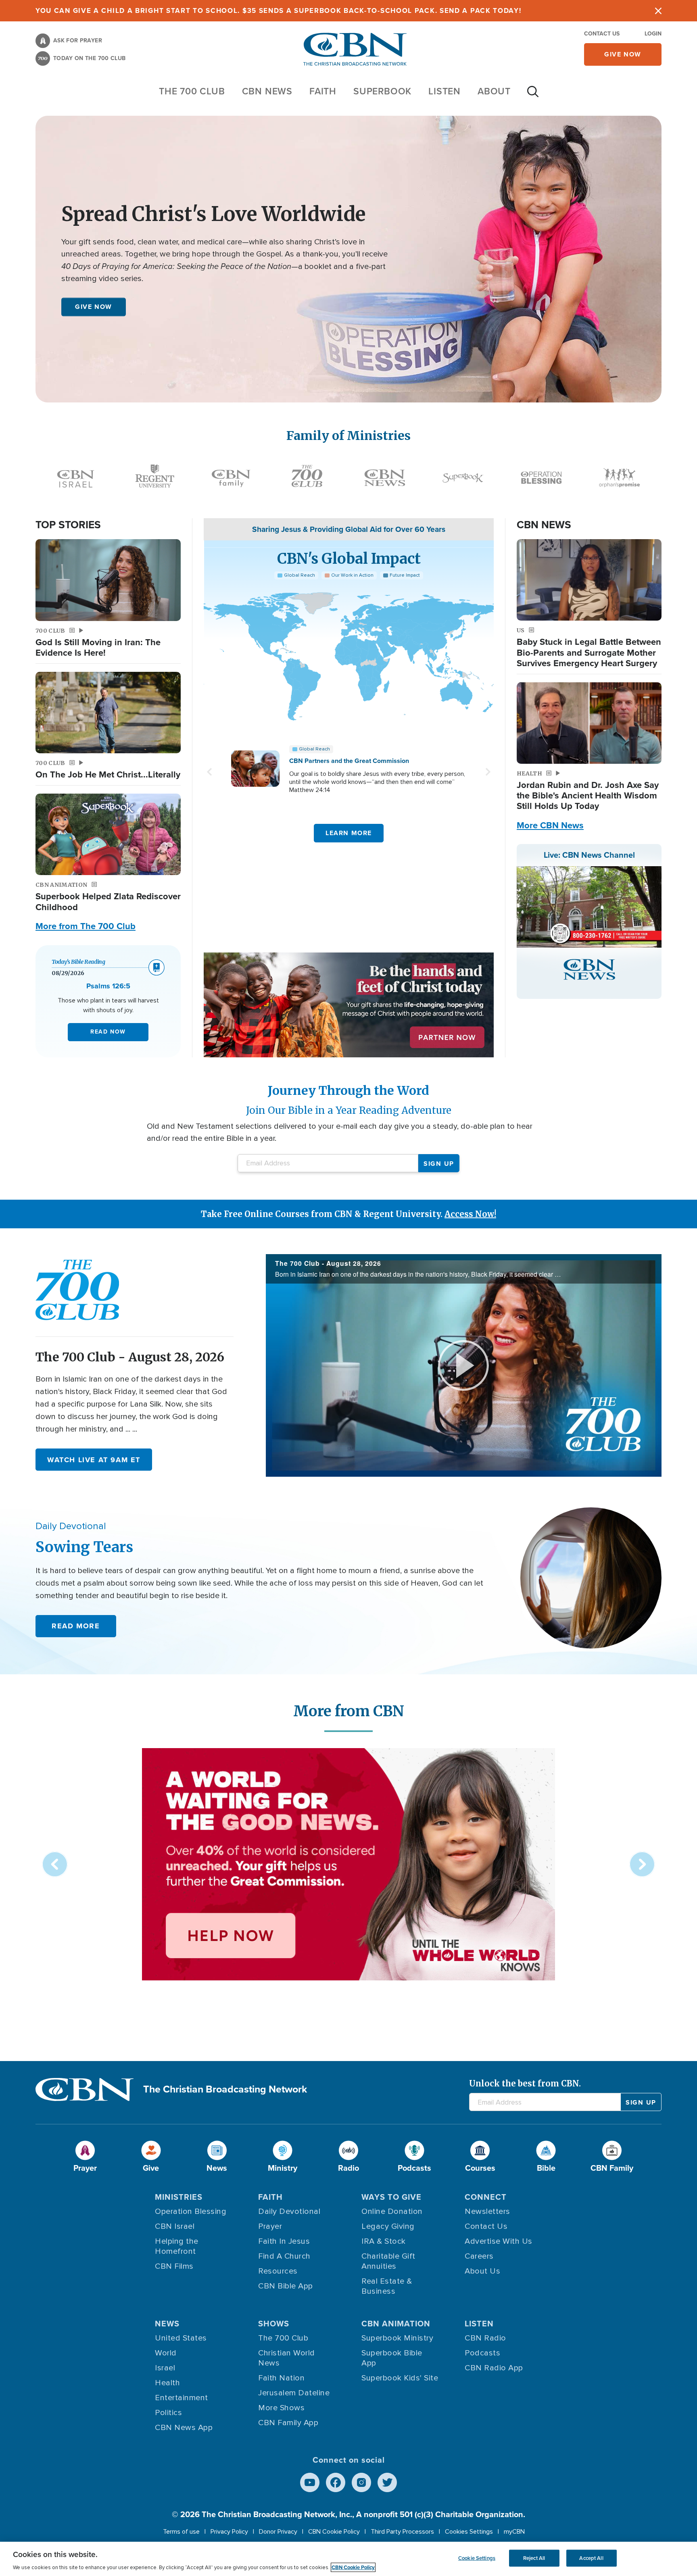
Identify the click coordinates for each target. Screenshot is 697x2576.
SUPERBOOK (382, 91)
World (166, 2353)
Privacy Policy (229, 2532)
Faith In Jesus (284, 2241)
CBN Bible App (286, 2286)
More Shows (281, 2408)
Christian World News (287, 2358)
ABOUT (494, 91)
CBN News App (184, 2428)
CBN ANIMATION (396, 2324)
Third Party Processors (402, 2532)
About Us (482, 2271)
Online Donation (392, 2211)
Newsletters (487, 2211)
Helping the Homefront (177, 2246)
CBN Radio (485, 2338)
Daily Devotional (289, 2211)
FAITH (323, 91)
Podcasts (482, 2353)
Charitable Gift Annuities (388, 2261)
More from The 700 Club (86, 926)
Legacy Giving (388, 2226)
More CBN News (550, 825)
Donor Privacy (278, 2532)
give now (623, 54)
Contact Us (602, 34)
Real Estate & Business (387, 2286)
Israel (165, 2368)
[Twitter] (387, 2482)
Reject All (534, 2558)
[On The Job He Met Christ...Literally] (108, 713)
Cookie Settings (477, 2558)
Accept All (591, 2558)
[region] (348, 2559)
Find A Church (284, 2256)
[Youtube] (310, 2482)
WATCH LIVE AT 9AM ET (94, 1460)
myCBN (514, 2532)
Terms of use (181, 2532)
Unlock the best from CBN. (525, 2083)
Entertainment (182, 2398)
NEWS (167, 2324)
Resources (278, 2271)
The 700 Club (192, 91)
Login (653, 34)
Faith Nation (281, 2378)
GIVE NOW (94, 307)
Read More (76, 1626)
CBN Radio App (494, 2368)
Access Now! (470, 1214)
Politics (168, 2413)
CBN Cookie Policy (334, 2532)
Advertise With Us (499, 2241)
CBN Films (174, 2266)
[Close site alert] (658, 11)
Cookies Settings (469, 2532)
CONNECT (486, 2197)
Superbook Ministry (397, 2338)
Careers (479, 2256)
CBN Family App (288, 2423)
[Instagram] (361, 2482)
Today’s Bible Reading (78, 962)
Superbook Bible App (392, 2358)
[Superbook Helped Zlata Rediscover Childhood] (108, 835)
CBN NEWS (267, 91)
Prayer (270, 2226)
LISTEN (444, 91)
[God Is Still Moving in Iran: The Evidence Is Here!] (108, 580)
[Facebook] (336, 2482)
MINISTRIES (179, 2197)
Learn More (349, 833)
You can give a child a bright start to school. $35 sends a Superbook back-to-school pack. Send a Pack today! (279, 11)
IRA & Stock (384, 2241)
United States (181, 2338)
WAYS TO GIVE (391, 2197)
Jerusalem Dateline (294, 2393)
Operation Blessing (191, 2211)
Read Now (108, 1032)
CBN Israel (175, 2226)
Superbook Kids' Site (400, 2378)
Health (167, 2383)
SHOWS (274, 2324)
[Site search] (533, 96)
